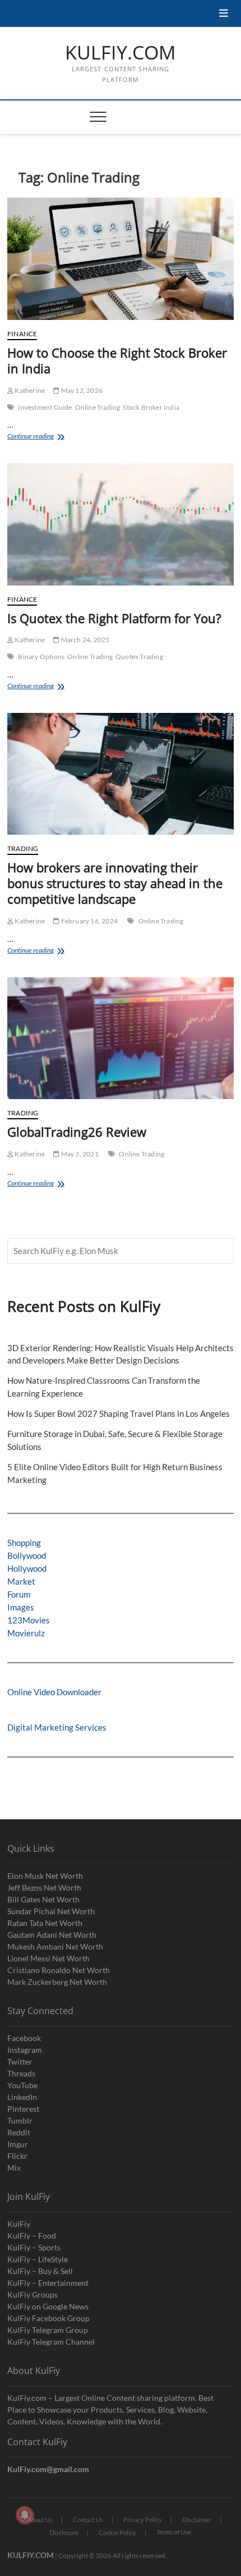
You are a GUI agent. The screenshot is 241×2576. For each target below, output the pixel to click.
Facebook (24, 2038)
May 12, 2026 (81, 390)
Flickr (17, 2156)
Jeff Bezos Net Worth (44, 1888)
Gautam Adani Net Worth (52, 1935)
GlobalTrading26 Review (78, 1132)
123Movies (29, 1620)
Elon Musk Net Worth (45, 1876)
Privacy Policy (143, 2520)
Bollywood (27, 1555)
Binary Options (41, 656)
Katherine (29, 390)
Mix (14, 2168)
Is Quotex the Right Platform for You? (114, 618)
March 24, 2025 (84, 640)
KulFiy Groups (33, 2294)
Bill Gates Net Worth (43, 1899)
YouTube (22, 2085)
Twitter (20, 2062)
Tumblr (20, 2120)
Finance (22, 334)
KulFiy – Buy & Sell (40, 2271)
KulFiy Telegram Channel (51, 2342)
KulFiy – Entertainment (48, 2283)
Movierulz (26, 1633)
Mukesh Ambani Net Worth (55, 1946)
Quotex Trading (139, 656)
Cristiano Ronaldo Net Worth (59, 1970)
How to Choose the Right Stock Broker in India (117, 360)
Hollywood (27, 1568)
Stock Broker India (151, 407)
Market (21, 1581)
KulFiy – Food (32, 2236)
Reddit (19, 2132)
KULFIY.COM (121, 53)
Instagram (25, 2050)
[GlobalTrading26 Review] (121, 1038)
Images (21, 1607)
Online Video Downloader (54, 1692)
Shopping (24, 1543)
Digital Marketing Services (57, 1727)
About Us (40, 2520)
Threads (21, 2073)
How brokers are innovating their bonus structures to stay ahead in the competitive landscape (115, 883)
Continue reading (40, 437)
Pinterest (23, 2109)
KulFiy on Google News (48, 2306)
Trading (23, 848)
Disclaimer (197, 2520)
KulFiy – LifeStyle (38, 2259)
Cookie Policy (117, 2532)
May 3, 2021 (79, 1154)
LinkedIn (22, 2097)
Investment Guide (45, 407)
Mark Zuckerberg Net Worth (57, 1982)
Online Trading (98, 407)
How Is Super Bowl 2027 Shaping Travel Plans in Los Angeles (119, 1413)
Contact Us (88, 2520)
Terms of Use (174, 2532)
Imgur (18, 2144)
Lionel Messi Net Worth (48, 1958)
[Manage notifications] (25, 2515)
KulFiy (19, 2224)
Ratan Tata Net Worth (45, 1923)
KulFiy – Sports (34, 2247)
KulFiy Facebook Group (48, 2318)
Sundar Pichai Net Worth (51, 1911)
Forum (19, 1594)
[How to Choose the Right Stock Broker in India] (121, 259)
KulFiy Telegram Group (48, 2330)
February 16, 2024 (89, 921)
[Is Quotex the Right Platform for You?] (121, 524)
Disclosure (64, 2532)
